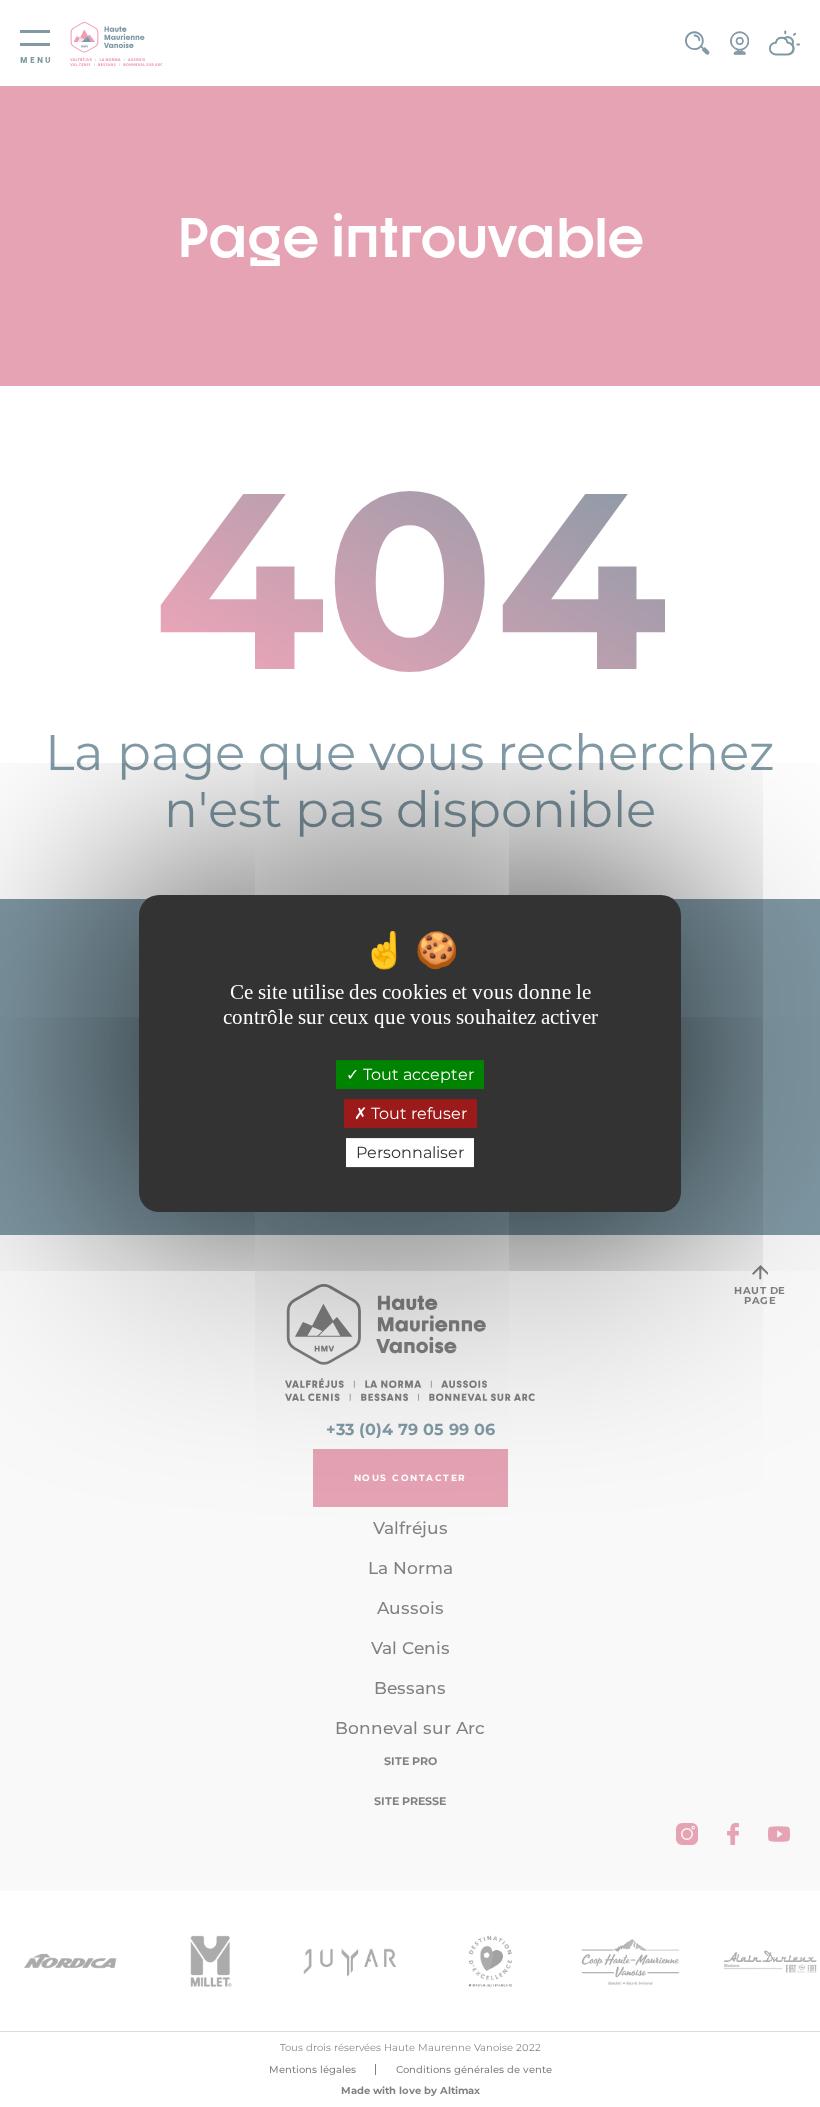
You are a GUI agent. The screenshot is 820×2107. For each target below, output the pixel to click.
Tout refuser (417, 1113)
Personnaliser (410, 1152)
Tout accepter (416, 1074)
